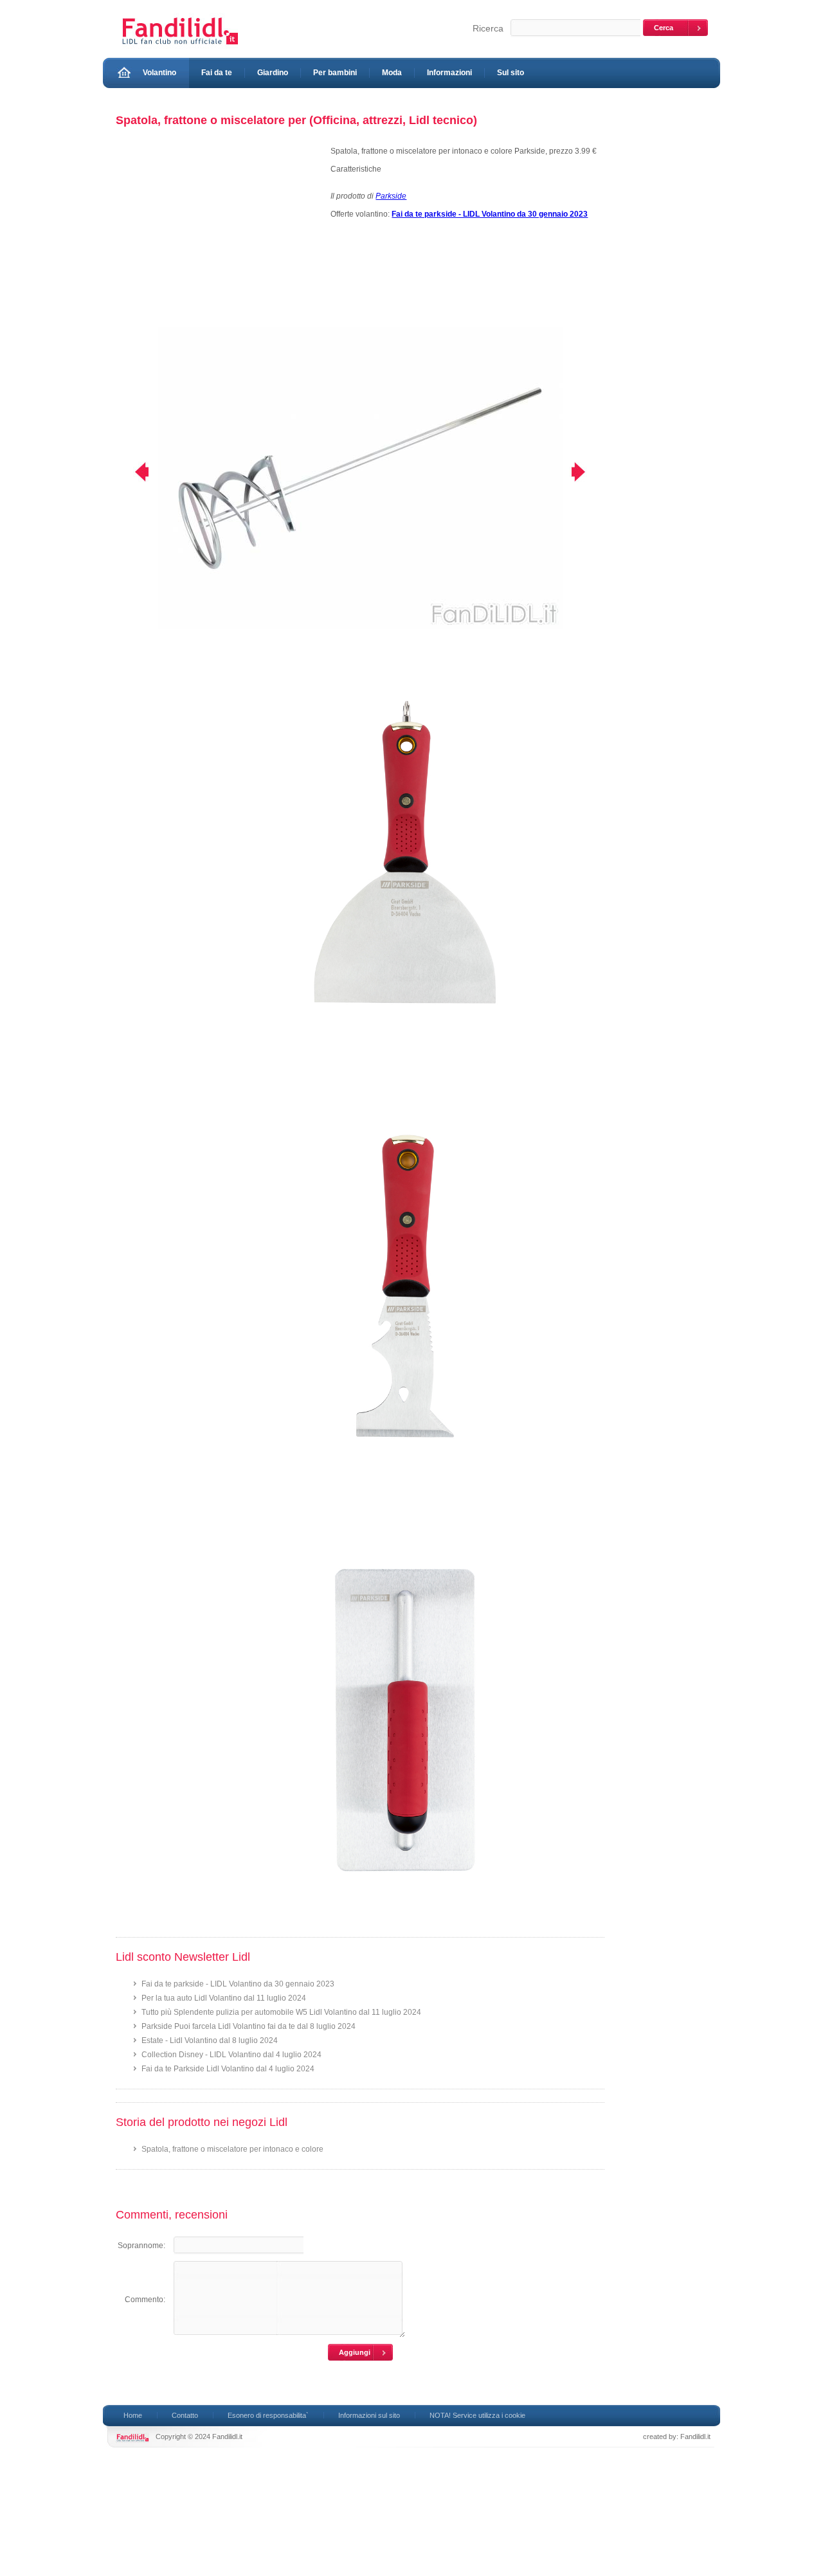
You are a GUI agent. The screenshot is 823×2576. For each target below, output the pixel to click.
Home (133, 2415)
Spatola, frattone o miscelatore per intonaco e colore (232, 2149)
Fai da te (217, 73)
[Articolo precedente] (133, 472)
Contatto (185, 2415)
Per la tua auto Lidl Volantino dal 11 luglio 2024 (224, 1998)
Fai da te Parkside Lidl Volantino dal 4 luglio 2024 (228, 2069)
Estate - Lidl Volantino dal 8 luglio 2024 (210, 2040)
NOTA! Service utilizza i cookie (477, 2415)
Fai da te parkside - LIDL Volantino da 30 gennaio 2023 (238, 1984)
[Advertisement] (217, 237)
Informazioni (449, 73)
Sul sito (511, 73)
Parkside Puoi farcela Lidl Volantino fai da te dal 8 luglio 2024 (249, 2026)
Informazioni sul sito (369, 2415)
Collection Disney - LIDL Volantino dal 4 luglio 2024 (231, 2055)
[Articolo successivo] (587, 472)
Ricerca (488, 28)
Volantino (159, 73)
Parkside (391, 196)
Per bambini (335, 73)
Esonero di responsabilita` (268, 2415)
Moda (392, 73)
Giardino (273, 73)
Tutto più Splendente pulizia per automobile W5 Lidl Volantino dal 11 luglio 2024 (281, 2012)
